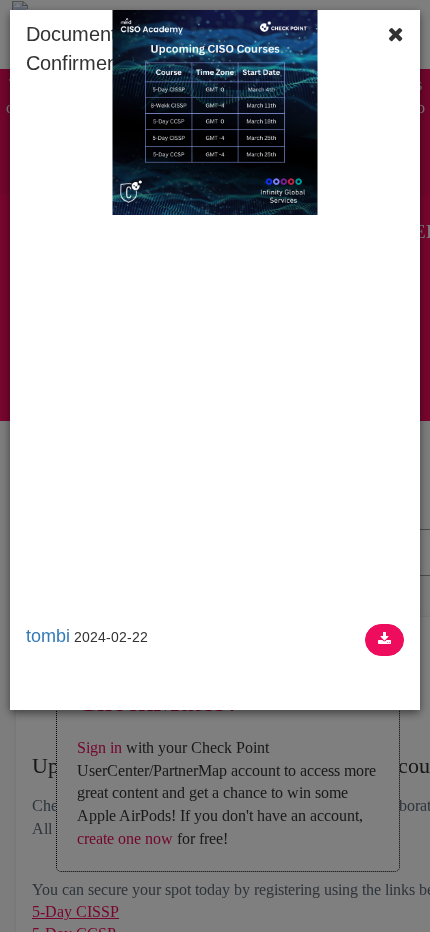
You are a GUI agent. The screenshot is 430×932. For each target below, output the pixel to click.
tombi (48, 636)
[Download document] (384, 640)
